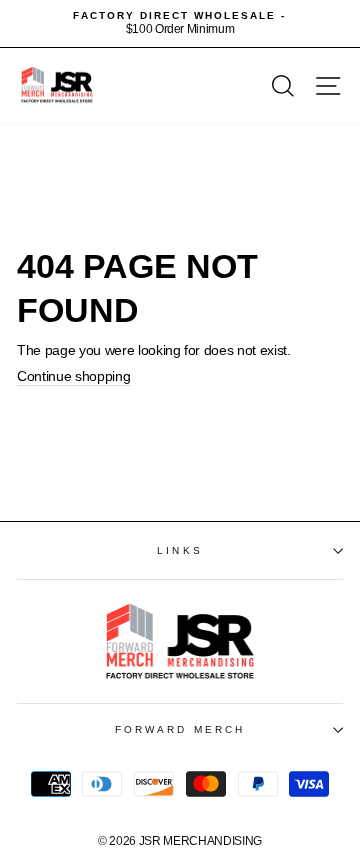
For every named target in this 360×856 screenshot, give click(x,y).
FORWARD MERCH (180, 729)
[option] (180, 23)
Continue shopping (73, 376)
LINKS (179, 550)
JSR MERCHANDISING (200, 841)
